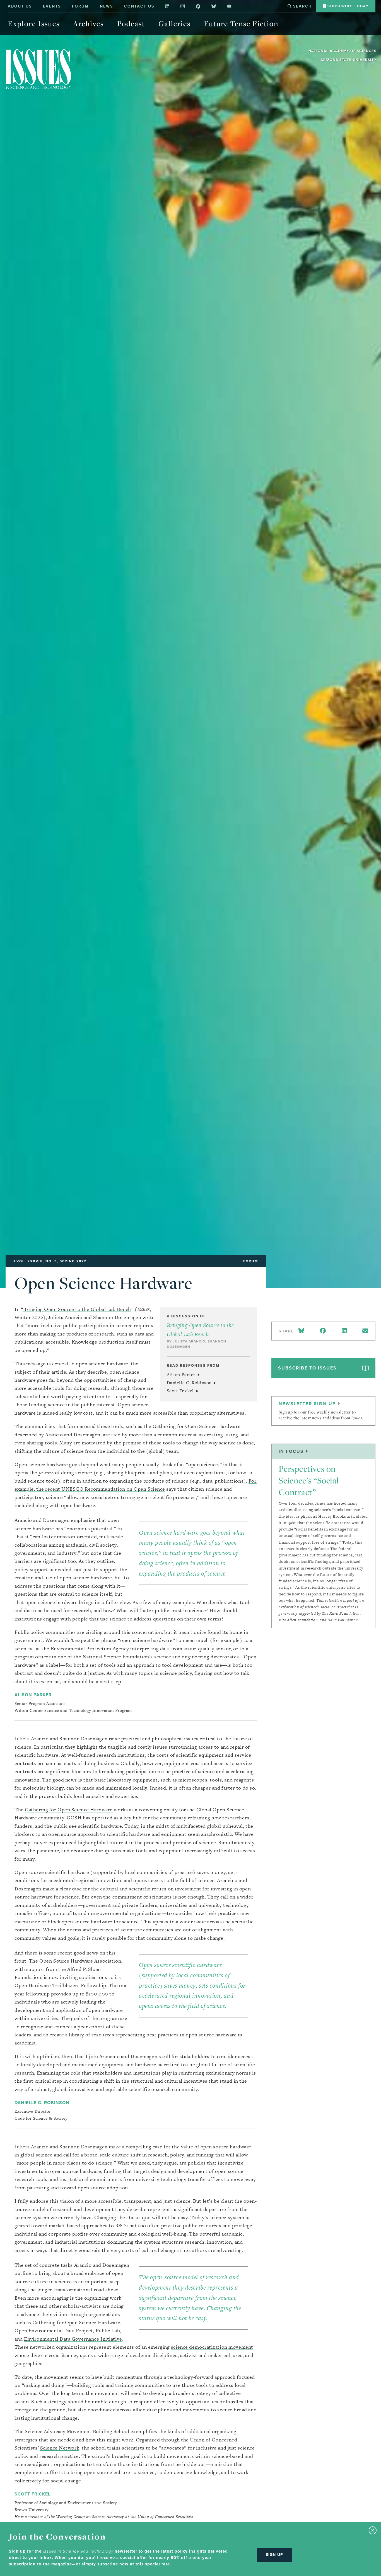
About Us (20, 6)
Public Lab (108, 2330)
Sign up (274, 2555)
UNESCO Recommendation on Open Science (113, 1489)
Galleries (174, 24)
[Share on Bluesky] (302, 1331)
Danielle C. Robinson (190, 1383)
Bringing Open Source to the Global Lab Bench (77, 1309)
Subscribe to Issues (307, 1368)
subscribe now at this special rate (134, 2564)
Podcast (131, 24)
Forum (80, 6)
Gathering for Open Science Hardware (196, 1426)
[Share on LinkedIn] (344, 1331)
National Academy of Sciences (343, 51)
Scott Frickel (181, 1391)
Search (302, 6)
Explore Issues (34, 24)
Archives (88, 24)
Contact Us (139, 6)
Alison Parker (182, 1375)
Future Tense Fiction (241, 24)
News (106, 6)
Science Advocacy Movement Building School (77, 2431)
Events (52, 6)
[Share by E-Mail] (365, 1331)
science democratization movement (212, 2347)
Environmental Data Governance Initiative (73, 2339)
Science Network (60, 2448)
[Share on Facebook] (323, 1331)
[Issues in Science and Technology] (38, 69)
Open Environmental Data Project (54, 2330)
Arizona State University (349, 60)
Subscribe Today (347, 6)
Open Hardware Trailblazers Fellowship (60, 1985)
